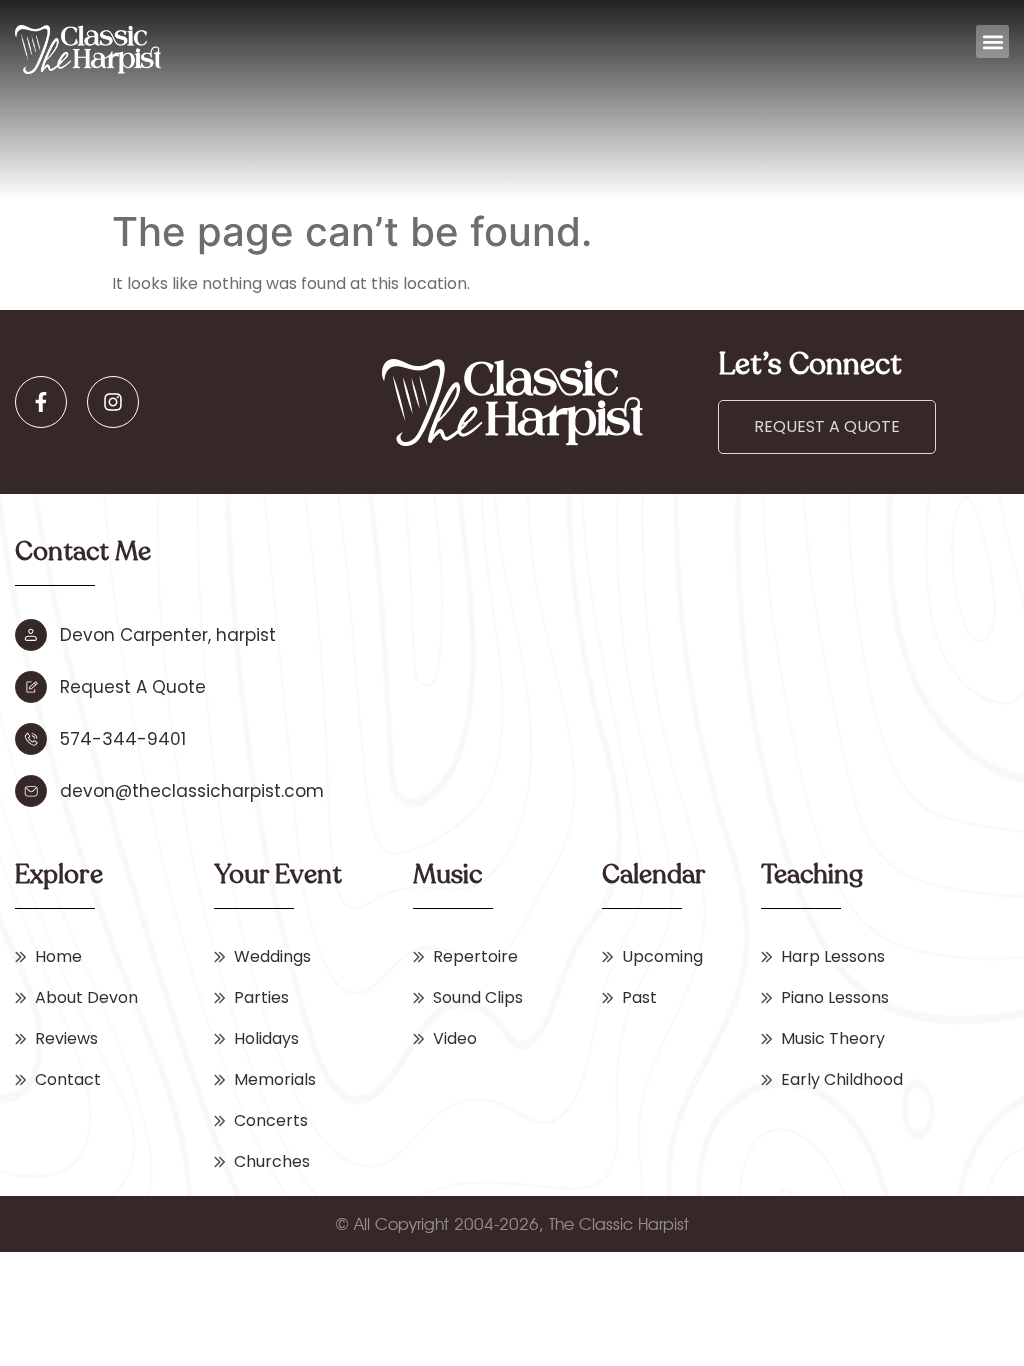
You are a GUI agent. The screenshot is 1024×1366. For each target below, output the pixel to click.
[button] (992, 41)
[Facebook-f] (41, 402)
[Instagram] (113, 402)
